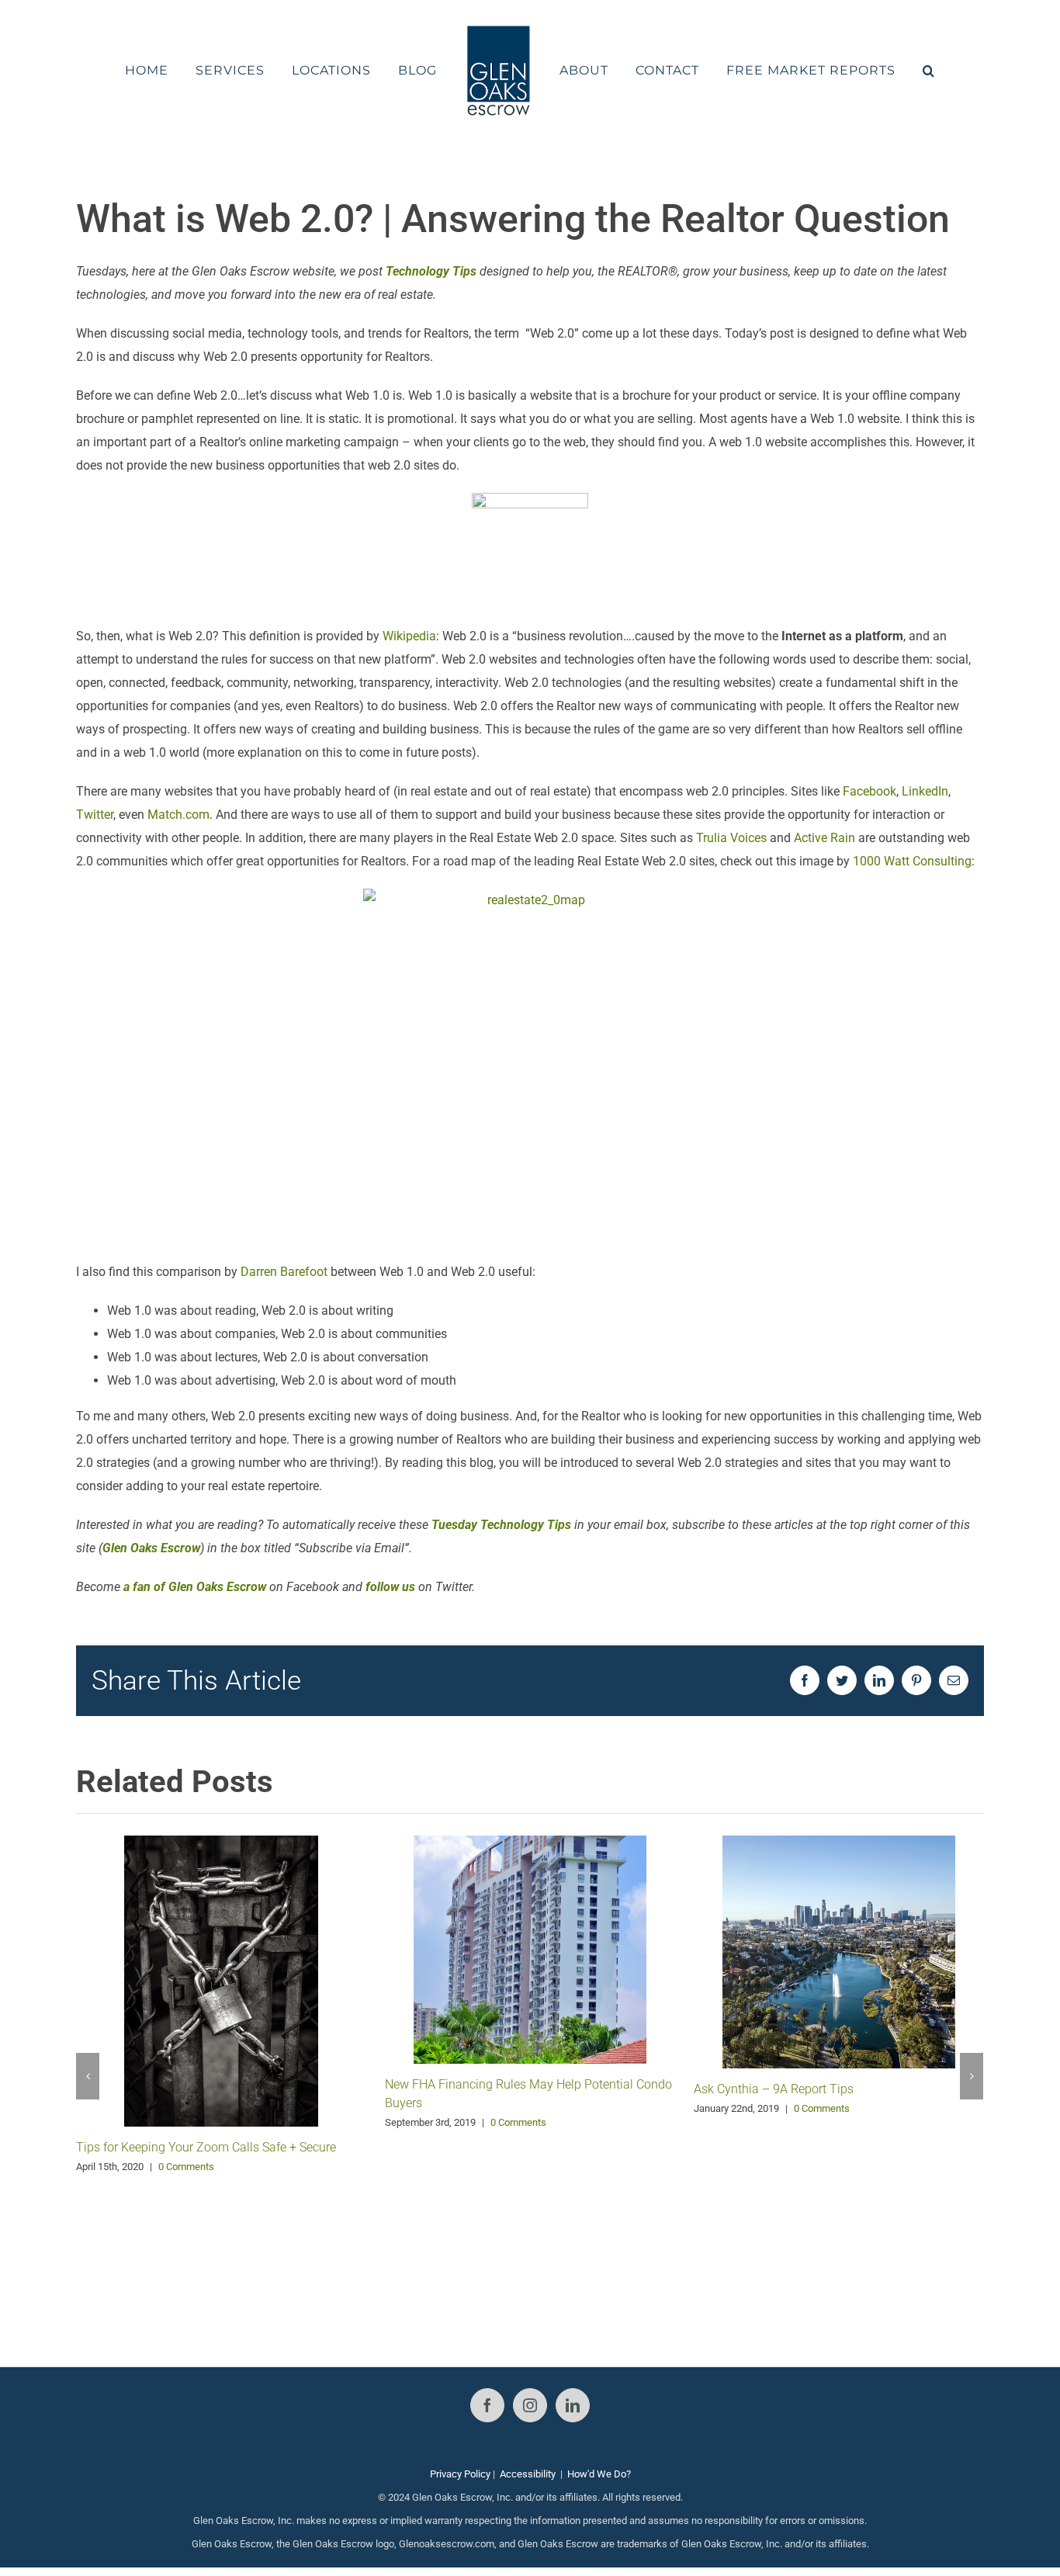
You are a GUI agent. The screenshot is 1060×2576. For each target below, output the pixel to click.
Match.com (178, 815)
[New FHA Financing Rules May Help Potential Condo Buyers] (530, 1948)
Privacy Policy (460, 2474)
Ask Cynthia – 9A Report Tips (774, 2089)
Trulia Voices (731, 838)
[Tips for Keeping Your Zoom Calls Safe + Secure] (221, 1980)
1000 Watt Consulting (912, 861)
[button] (888, 71)
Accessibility (528, 2474)
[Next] (972, 2076)
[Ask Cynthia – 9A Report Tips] (839, 1951)
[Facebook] (487, 2405)
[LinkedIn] (573, 2405)
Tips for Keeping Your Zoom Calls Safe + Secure (206, 2147)
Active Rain (824, 838)
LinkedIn (925, 791)
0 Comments (186, 2167)
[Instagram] (530, 2405)
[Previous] (88, 2076)
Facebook (869, 791)
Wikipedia (409, 636)
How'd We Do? (599, 2474)
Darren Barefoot (284, 1272)
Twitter (95, 815)
